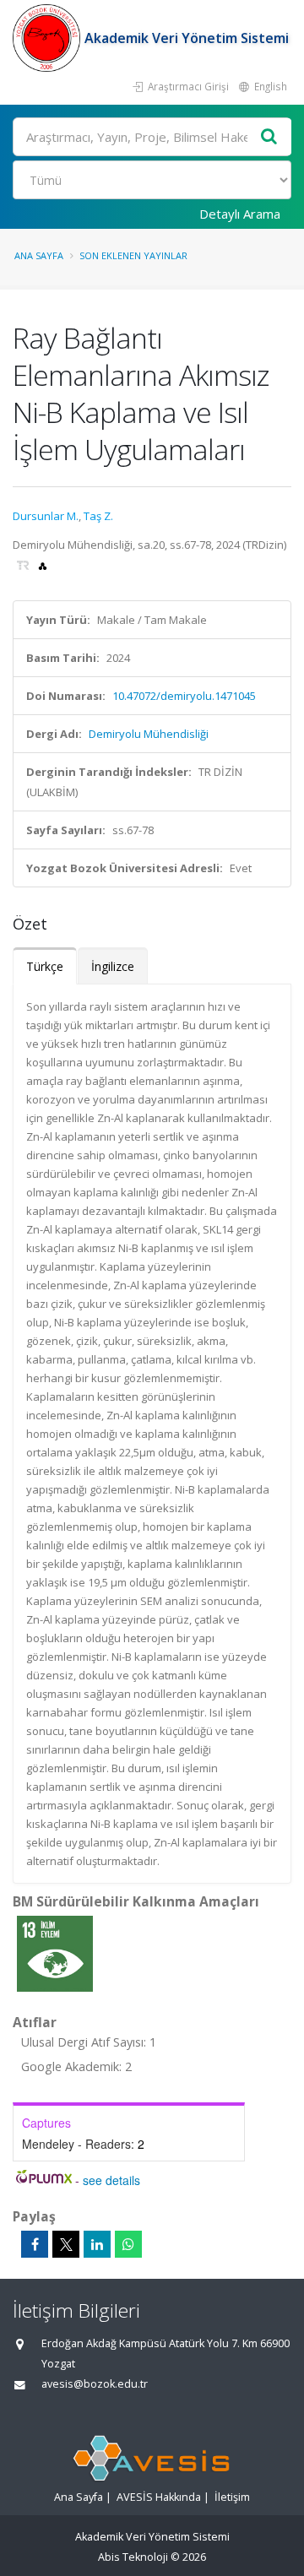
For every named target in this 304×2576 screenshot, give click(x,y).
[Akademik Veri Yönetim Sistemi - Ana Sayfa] (49, 38)
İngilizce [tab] (113, 966)
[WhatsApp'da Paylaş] (128, 2244)
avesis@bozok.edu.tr (95, 2384)
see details (111, 2180)
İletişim (232, 2497)
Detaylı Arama (240, 214)
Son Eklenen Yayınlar (133, 255)
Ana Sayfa (39, 255)
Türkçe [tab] (45, 966)
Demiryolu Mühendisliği (149, 734)
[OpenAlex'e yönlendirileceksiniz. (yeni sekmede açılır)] (43, 565)
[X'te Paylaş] (66, 2244)
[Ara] (269, 137)
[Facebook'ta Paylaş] (35, 2244)
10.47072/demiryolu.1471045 (184, 696)
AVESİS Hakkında (159, 2497)
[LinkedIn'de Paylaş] (97, 2244)
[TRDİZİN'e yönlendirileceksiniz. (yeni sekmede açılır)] (24, 565)
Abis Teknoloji (133, 2557)
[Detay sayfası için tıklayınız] (55, 1953)
